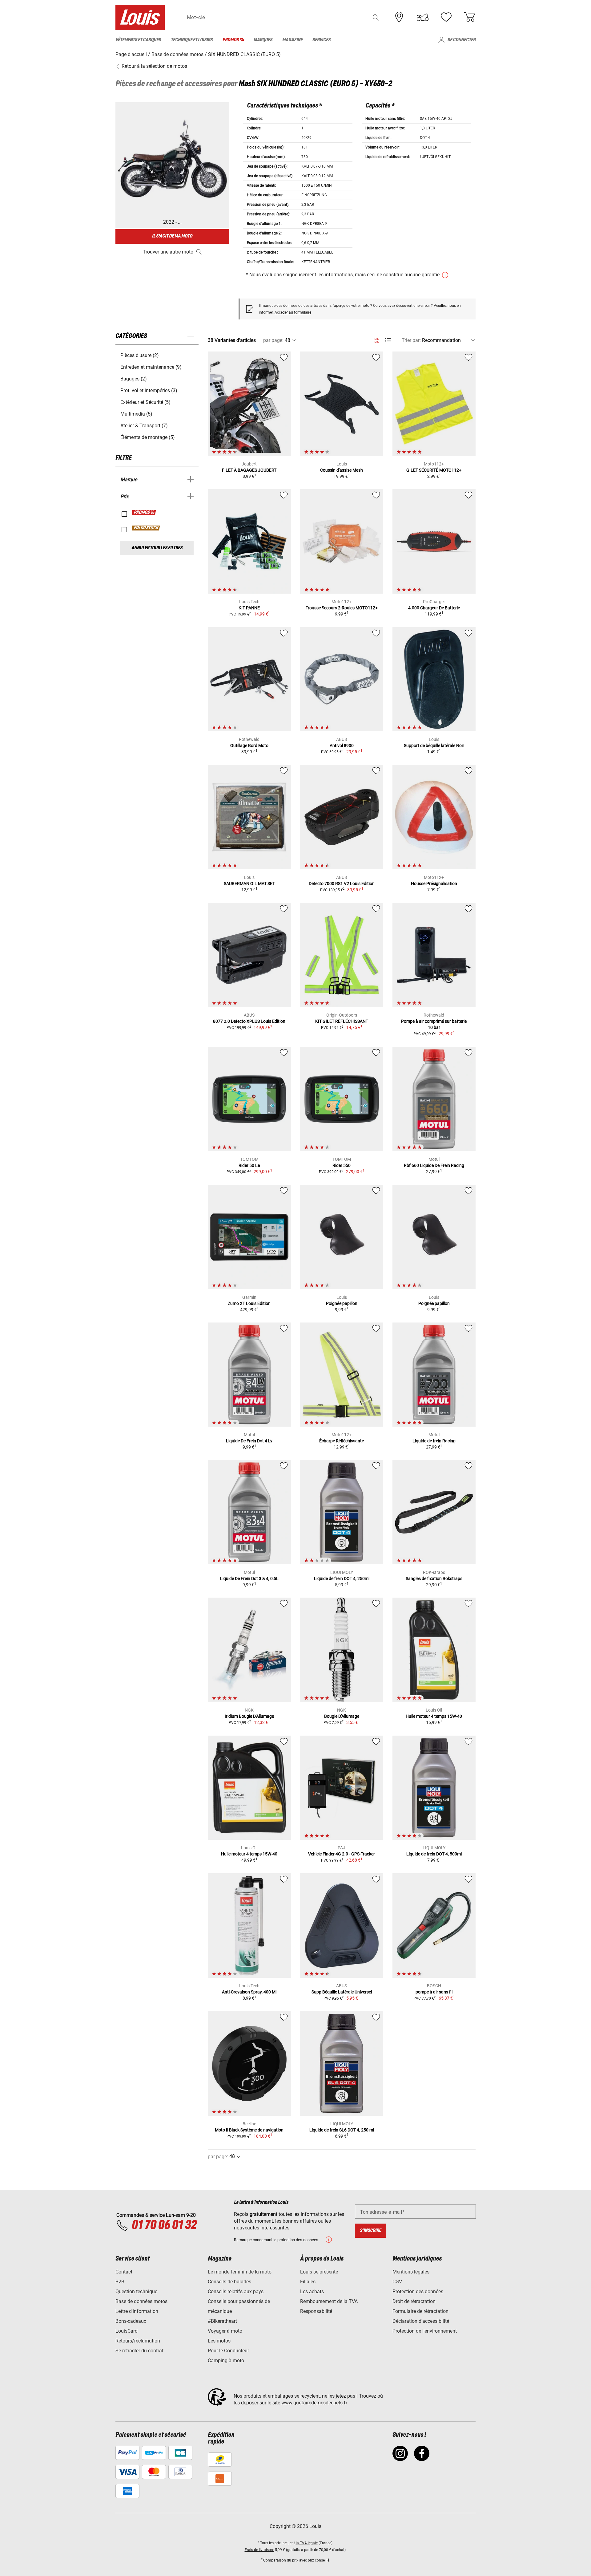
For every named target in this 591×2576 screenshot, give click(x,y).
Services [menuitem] (322, 40)
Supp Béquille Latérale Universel (342, 1992)
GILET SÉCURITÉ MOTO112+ (434, 470)
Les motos (219, 2341)
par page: (273, 340)
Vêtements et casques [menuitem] (138, 40)
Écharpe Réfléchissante (342, 1441)
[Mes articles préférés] (446, 17)
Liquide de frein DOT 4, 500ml (434, 1854)
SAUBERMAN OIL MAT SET (249, 884)
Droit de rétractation (414, 2301)
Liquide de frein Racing (434, 1441)
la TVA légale (307, 2543)
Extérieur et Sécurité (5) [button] (145, 402)
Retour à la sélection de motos (154, 66)
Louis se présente (319, 2272)
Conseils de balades (229, 2282)
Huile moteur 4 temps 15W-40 (434, 1716)
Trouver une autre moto (168, 252)
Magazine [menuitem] (292, 40)
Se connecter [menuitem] (462, 40)
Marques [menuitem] (263, 40)
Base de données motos (141, 2301)
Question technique (136, 2292)
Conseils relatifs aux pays (236, 2292)
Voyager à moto (225, 2331)
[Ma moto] (423, 17)
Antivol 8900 (342, 746)
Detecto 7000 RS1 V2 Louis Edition (342, 884)
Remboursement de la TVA (329, 2301)
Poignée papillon (342, 1303)
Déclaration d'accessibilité (421, 2321)
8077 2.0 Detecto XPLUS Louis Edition (249, 1021)
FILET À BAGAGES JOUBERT (249, 470)
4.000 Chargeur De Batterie (434, 608)
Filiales (308, 2282)
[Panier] (469, 17)
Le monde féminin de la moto (240, 2272)
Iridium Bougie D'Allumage (249, 1716)
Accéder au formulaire (293, 312)
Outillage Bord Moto (249, 746)
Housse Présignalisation (434, 884)
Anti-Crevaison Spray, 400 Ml (249, 1992)
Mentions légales (411, 2272)
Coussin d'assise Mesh (342, 470)
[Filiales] (399, 17)
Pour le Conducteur (228, 2351)
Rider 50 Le (249, 1165)
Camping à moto (226, 2361)
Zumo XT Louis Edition (249, 1303)
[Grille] (377, 339)
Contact (124, 2272)
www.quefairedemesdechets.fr (314, 2403)
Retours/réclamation (138, 2341)
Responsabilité (316, 2311)
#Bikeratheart (222, 2321)
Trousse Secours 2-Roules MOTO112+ (342, 608)
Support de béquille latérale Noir (434, 746)
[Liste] (388, 340)
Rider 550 (342, 1165)
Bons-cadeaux (131, 2321)
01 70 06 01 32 (164, 2225)
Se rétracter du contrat (139, 2351)
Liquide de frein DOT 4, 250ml (342, 1579)
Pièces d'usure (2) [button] (140, 355)
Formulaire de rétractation (420, 2311)
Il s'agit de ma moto (172, 236)
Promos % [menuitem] (233, 40)
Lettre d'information (137, 2311)
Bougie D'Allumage (342, 1716)
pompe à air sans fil (434, 1992)
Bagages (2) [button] (134, 379)
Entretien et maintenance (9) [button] (151, 367)
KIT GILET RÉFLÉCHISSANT (342, 1021)
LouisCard (127, 2331)
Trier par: (411, 340)
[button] (376, 17)
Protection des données (418, 2292)
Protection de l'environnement (425, 2331)
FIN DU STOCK (146, 528)
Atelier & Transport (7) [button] (144, 426)
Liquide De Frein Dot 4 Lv (249, 1441)
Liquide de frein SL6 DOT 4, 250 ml (342, 2130)
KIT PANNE (249, 608)
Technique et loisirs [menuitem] (192, 40)
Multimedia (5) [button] (136, 414)
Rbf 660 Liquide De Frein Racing (434, 1165)
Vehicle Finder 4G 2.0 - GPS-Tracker (342, 1854)
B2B (120, 2282)
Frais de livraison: (259, 2550)
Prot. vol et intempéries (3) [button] (149, 390)
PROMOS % (144, 513)
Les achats (312, 2292)
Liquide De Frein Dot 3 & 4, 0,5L (249, 1579)
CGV (397, 2282)
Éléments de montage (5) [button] (148, 437)
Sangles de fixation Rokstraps (434, 1579)
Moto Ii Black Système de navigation (249, 2130)
